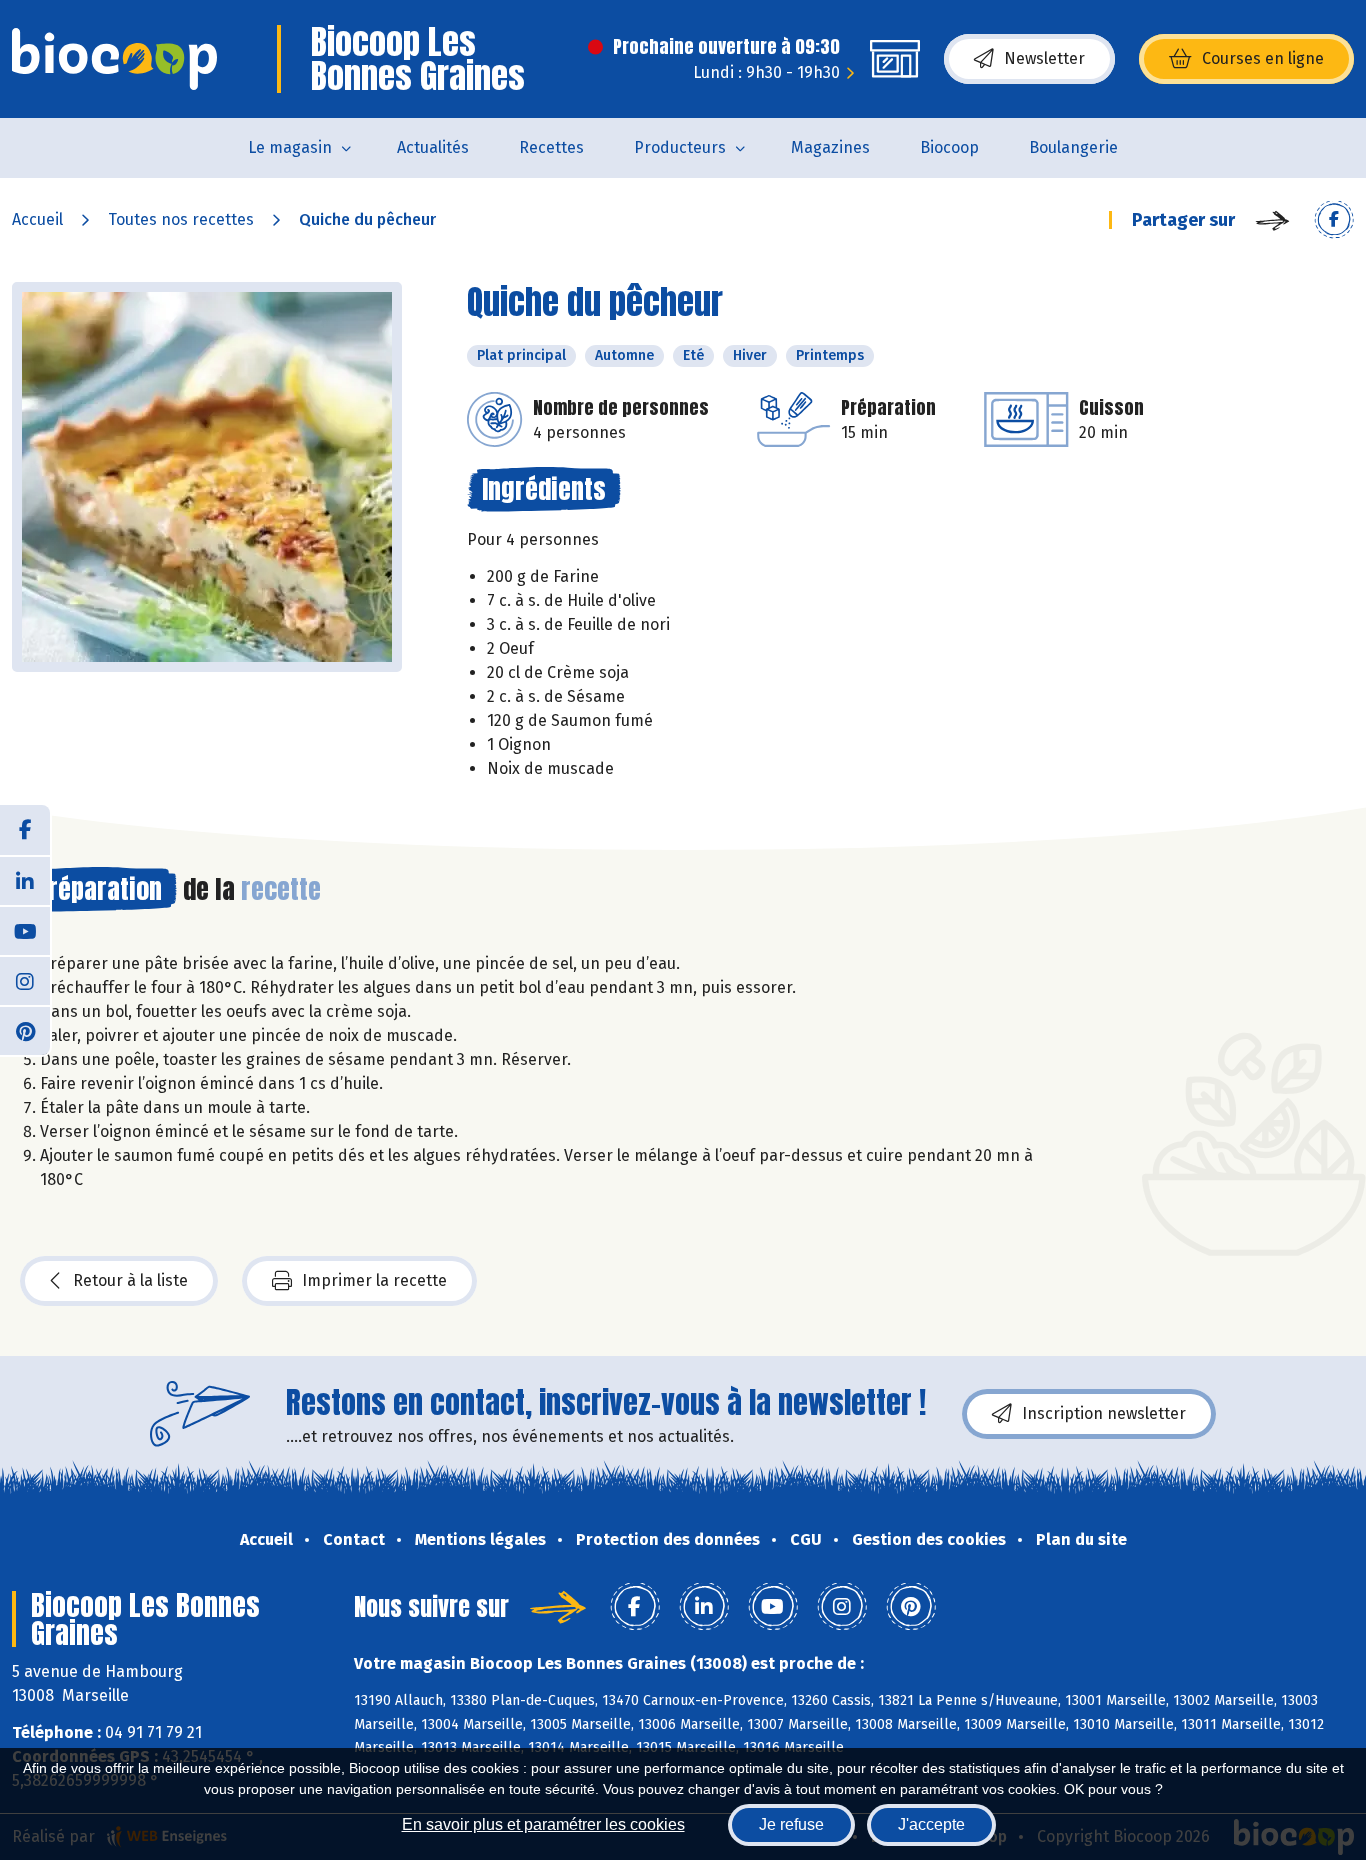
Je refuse (791, 1824)
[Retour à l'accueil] (114, 59)
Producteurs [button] (680, 147)
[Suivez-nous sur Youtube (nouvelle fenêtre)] (25, 930)
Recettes (551, 147)
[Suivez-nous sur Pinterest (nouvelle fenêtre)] (25, 1030)
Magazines (830, 147)
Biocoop (949, 147)
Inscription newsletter (1104, 1413)
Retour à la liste (130, 1280)
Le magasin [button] (290, 147)
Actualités (433, 147)
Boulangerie (1073, 147)
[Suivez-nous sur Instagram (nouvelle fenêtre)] (25, 980)
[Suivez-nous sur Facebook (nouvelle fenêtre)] (25, 830)
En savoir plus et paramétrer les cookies (543, 1824)
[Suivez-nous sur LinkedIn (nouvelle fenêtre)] (25, 880)
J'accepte (931, 1824)
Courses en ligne (1263, 58)
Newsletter (1044, 58)
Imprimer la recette (374, 1280)
